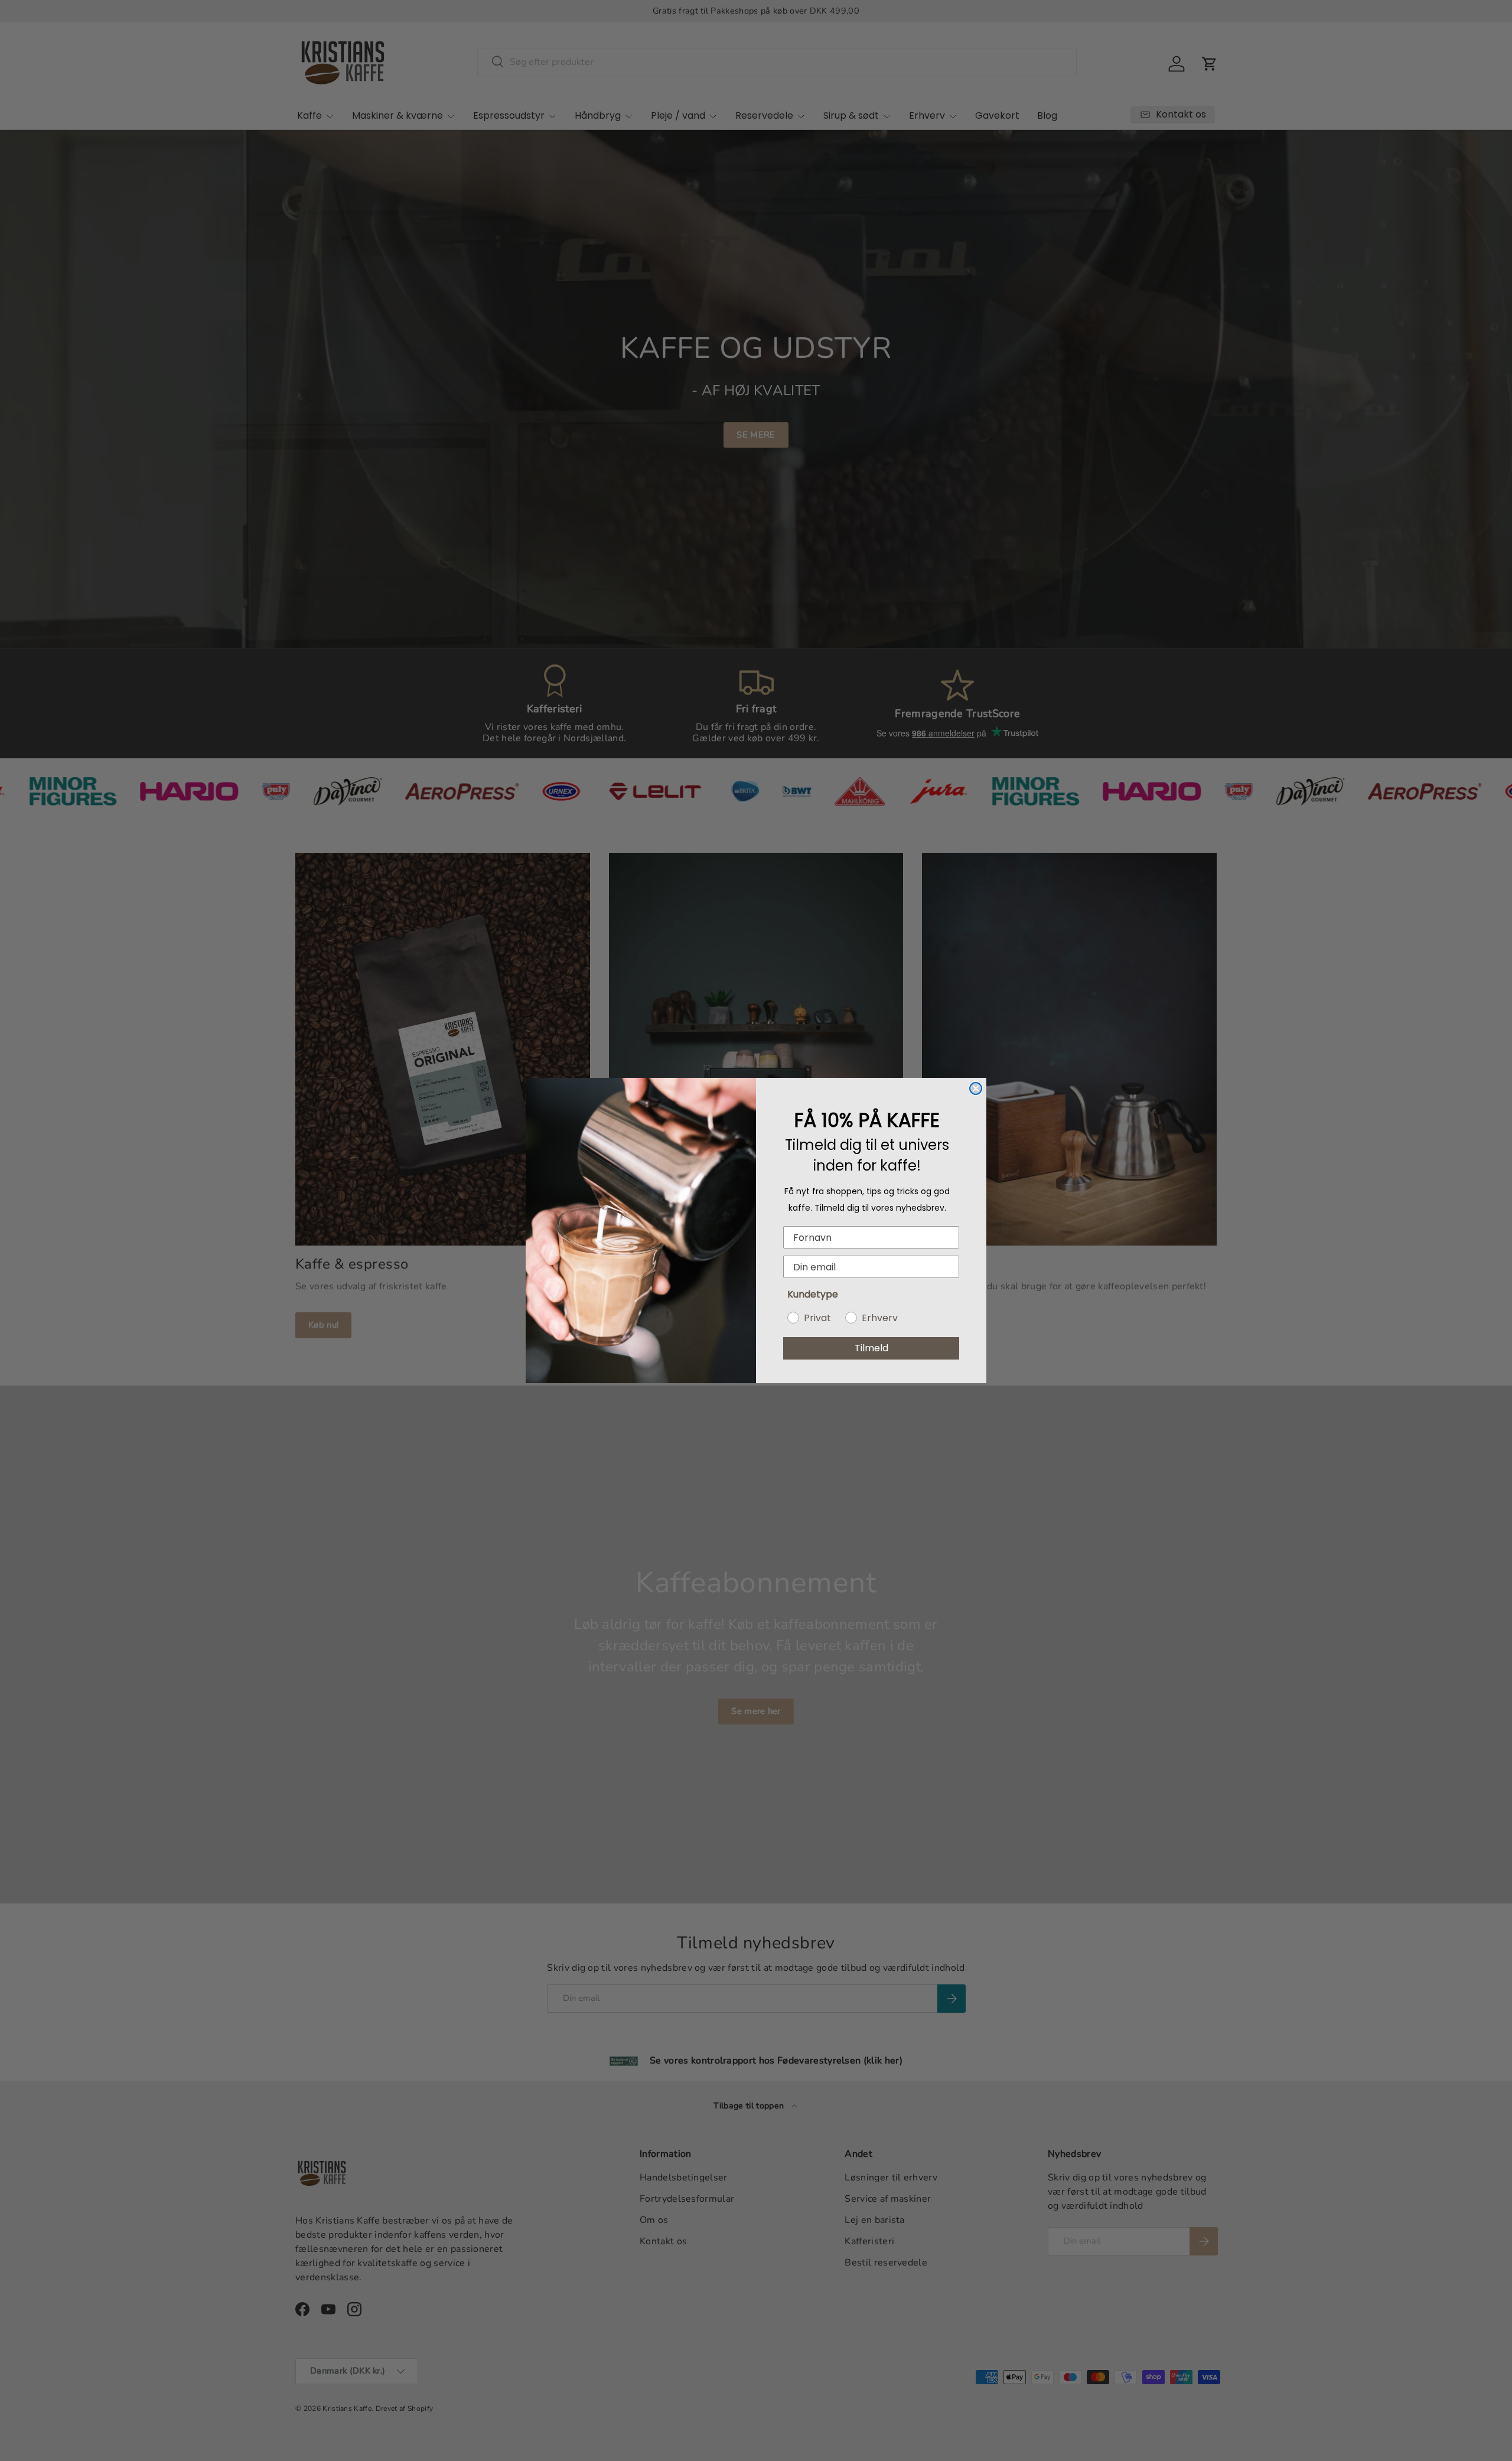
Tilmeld (871, 1348)
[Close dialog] (976, 1088)
